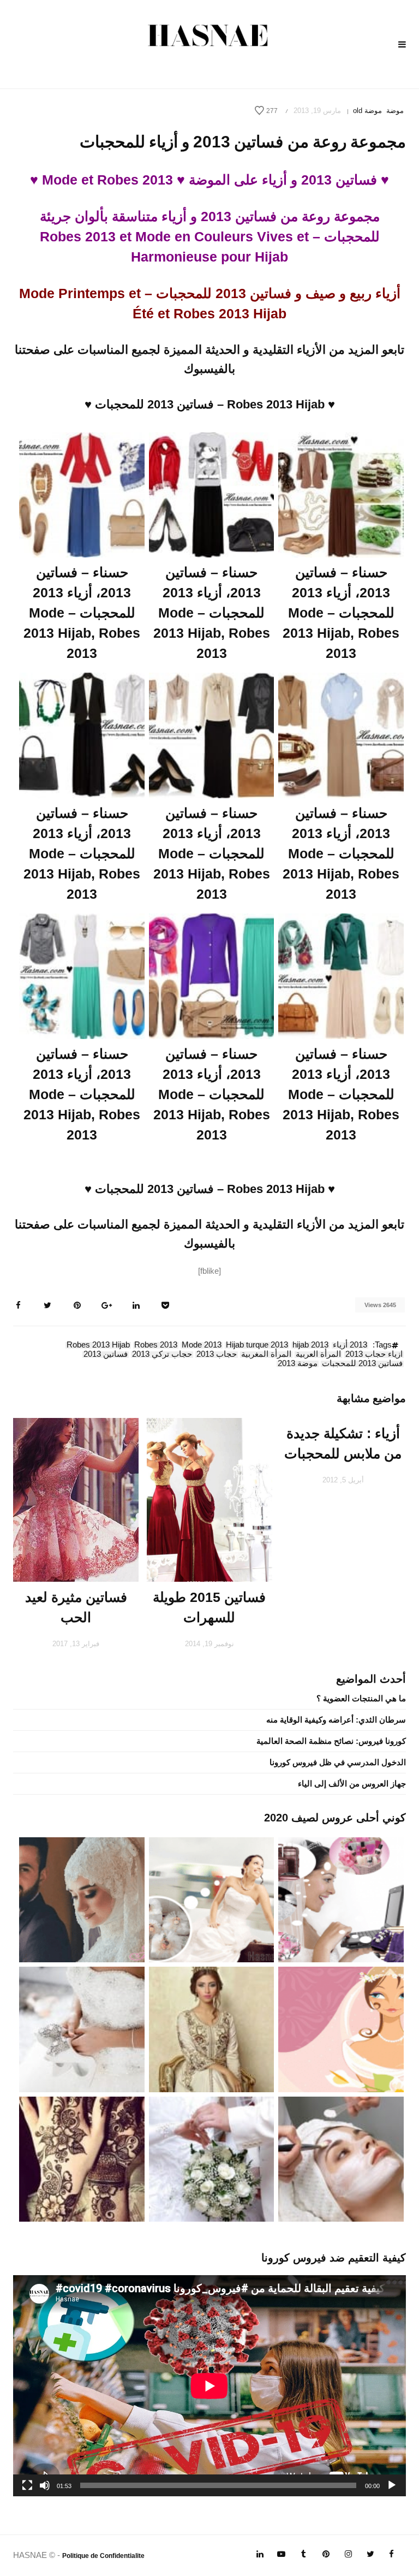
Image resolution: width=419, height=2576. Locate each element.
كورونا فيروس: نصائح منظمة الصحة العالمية (331, 1741)
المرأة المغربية (266, 1355)
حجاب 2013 (217, 1355)
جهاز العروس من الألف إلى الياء (352, 1783)
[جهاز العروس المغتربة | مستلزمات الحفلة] (82, 2029)
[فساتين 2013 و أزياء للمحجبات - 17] (212, 975)
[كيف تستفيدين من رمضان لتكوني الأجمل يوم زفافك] (341, 2029)
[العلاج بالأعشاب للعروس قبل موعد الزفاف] (341, 2158)
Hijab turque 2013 (257, 1345)
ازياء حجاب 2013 (374, 1355)
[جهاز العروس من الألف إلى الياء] (341, 1899)
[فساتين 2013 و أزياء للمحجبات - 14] (212, 734)
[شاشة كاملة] (27, 2485)
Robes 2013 (156, 1345)
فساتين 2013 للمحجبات (362, 1364)
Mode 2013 (202, 1345)
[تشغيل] (392, 2485)
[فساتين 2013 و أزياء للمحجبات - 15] (82, 734)
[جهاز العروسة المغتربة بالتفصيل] (212, 1899)
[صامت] (45, 2485)
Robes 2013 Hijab (98, 1345)
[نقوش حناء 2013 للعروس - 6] (82, 2158)
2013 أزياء (350, 1345)
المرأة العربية (318, 1355)
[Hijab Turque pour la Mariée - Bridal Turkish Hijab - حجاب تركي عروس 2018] (82, 1899)
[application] (209, 2386)
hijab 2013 (310, 1345)
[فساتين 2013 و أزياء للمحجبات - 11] (212, 494)
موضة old (367, 111)
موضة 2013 (298, 1364)
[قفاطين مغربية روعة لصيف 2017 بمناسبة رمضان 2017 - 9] (212, 2029)
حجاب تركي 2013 (162, 1355)
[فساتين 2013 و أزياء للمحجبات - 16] (341, 975)
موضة (395, 111)
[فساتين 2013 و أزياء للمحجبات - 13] (341, 734)
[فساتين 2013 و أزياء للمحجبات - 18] (82, 975)
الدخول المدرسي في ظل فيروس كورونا (338, 1762)
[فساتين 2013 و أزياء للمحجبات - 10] (341, 494)
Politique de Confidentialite (103, 2556)
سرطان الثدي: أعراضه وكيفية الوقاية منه (336, 1720)
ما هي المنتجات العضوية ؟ (361, 1698)
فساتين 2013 (106, 1355)
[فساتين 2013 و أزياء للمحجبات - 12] (82, 494)
